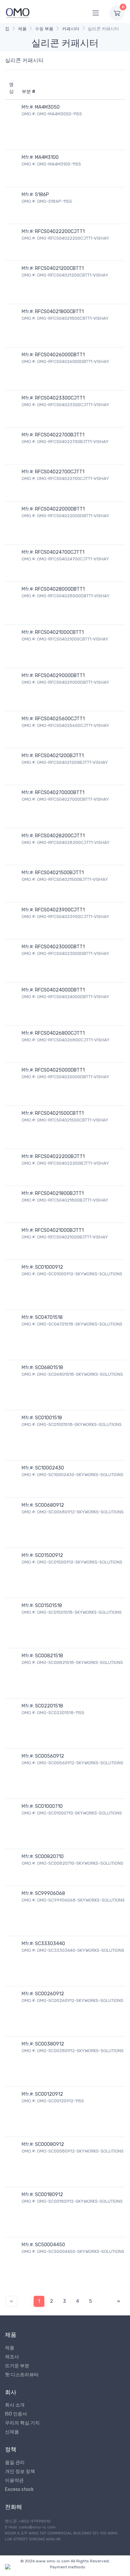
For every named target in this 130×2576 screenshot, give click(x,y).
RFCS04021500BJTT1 (59, 873)
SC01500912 (49, 1555)
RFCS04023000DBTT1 (60, 947)
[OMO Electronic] (18, 13)
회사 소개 (15, 2405)
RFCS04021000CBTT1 (59, 632)
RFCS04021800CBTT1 (59, 312)
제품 (22, 29)
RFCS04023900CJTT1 (60, 910)
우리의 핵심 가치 (22, 2423)
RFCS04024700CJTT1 (60, 552)
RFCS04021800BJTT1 (59, 1193)
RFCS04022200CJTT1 (60, 232)
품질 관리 (15, 2462)
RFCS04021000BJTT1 (59, 1230)
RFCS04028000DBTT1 (60, 589)
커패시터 (71, 29)
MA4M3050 (47, 107)
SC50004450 (50, 2245)
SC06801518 (49, 1368)
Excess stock (19, 2489)
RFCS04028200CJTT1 (60, 836)
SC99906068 (50, 1893)
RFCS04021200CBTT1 (59, 268)
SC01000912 (49, 1267)
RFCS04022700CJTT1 (60, 472)
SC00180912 (49, 2195)
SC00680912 (49, 1505)
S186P (42, 195)
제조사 (12, 2357)
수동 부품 (44, 29)
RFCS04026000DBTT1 (60, 355)
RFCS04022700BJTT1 (60, 435)
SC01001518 (48, 1418)
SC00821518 (49, 1656)
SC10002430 (49, 1468)
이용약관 (14, 2480)
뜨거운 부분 (17, 2366)
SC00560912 (49, 1756)
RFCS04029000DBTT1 (60, 676)
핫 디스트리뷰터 (22, 2375)
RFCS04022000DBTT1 (60, 509)
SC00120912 (49, 2094)
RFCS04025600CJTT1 (60, 719)
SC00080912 (49, 2144)
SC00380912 (49, 2044)
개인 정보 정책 (20, 2471)
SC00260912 (49, 1994)
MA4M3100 (47, 157)
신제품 (12, 2432)
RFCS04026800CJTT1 (60, 1033)
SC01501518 (48, 1606)
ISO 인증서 (16, 2414)
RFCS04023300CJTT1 (60, 398)
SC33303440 (50, 1944)
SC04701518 (49, 1317)
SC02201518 (49, 1706)
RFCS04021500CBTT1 (59, 1113)
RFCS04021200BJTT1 (59, 756)
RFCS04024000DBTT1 (60, 990)
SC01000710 (49, 1806)
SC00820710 (49, 1857)
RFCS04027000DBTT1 (60, 793)
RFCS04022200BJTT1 (60, 1157)
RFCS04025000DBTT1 (60, 1070)
